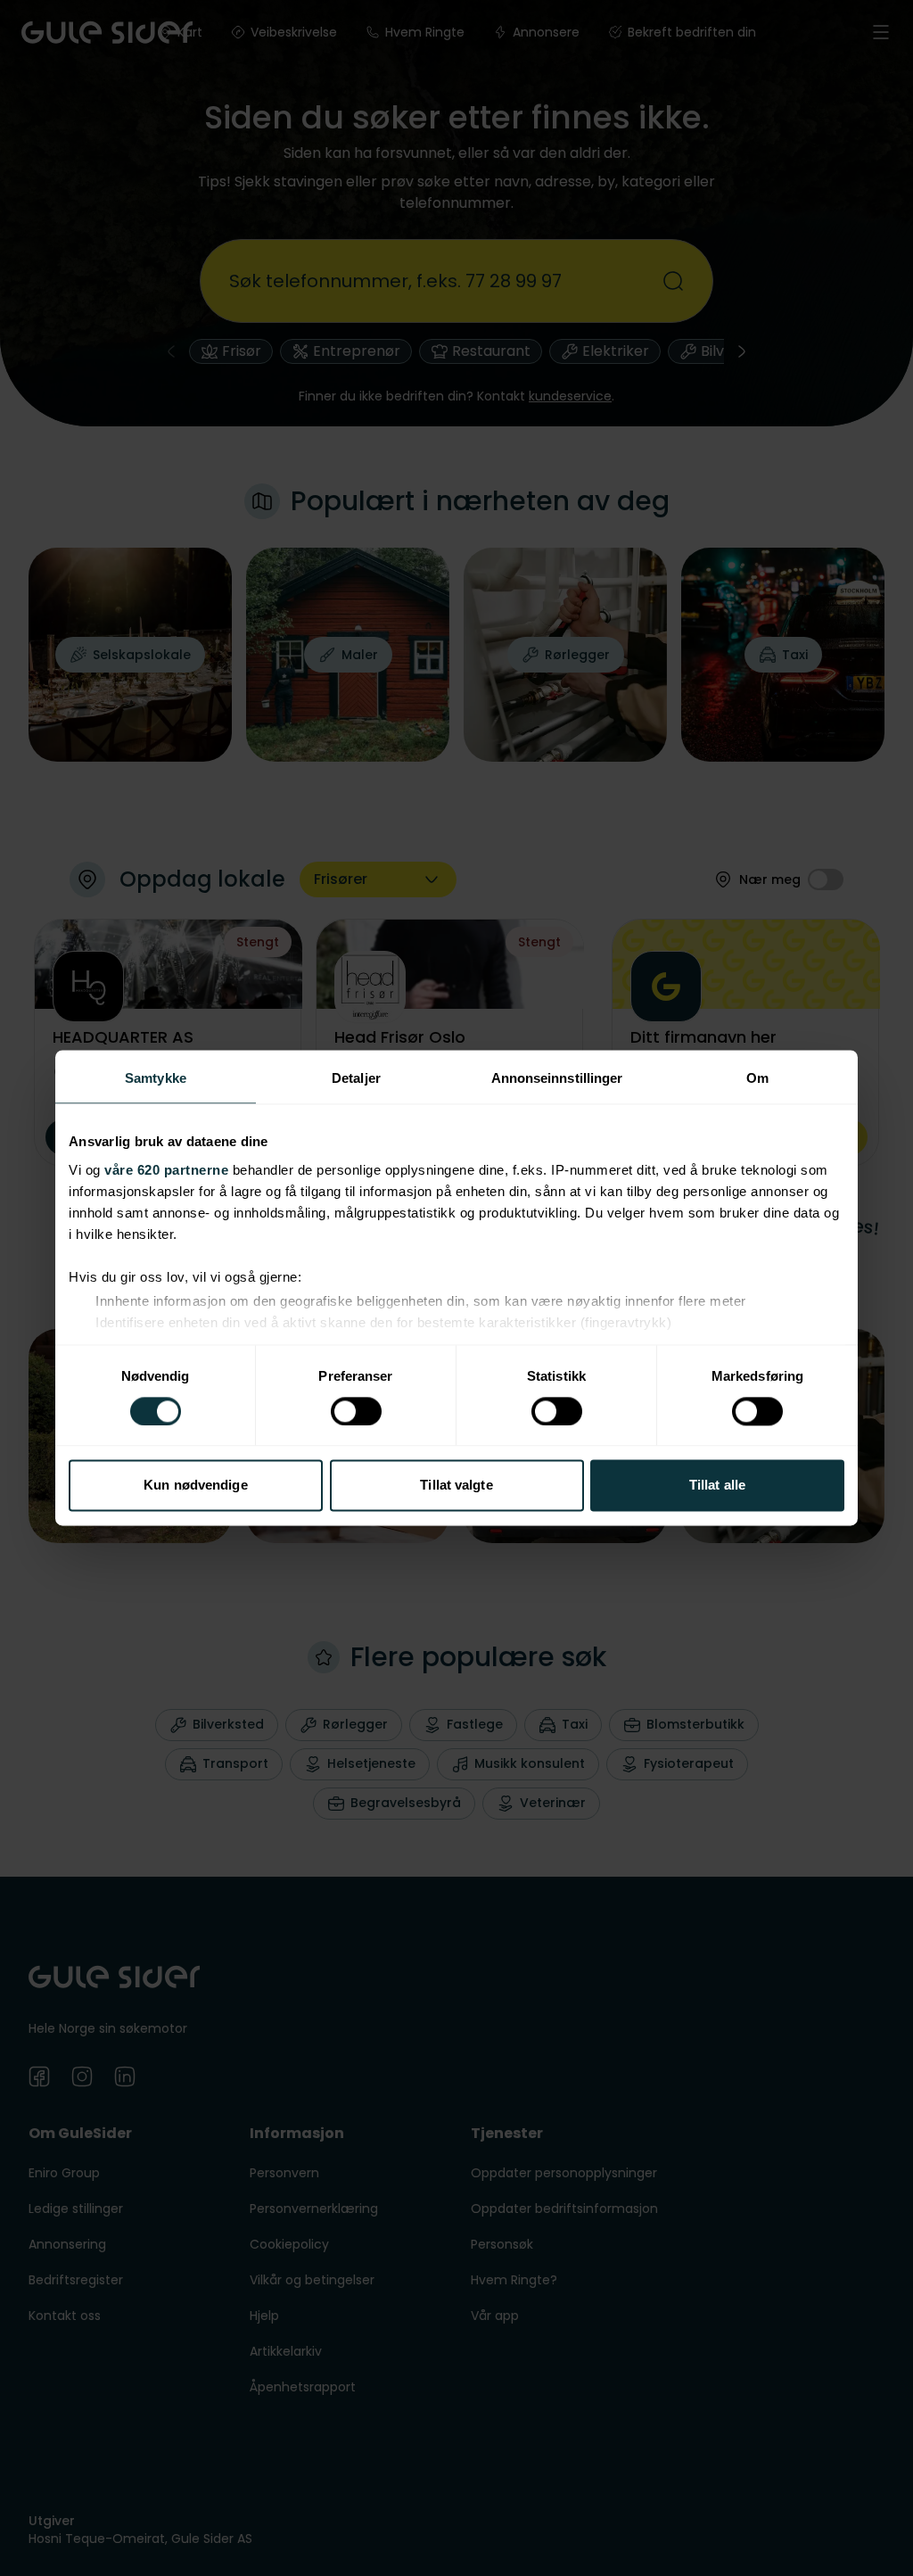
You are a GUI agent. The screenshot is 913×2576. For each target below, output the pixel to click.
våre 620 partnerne (166, 1170)
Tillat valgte (456, 1486)
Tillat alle (717, 1486)
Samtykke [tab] (156, 1078)
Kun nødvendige (195, 1486)
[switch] (356, 1411)
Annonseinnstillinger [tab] (557, 1078)
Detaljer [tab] (356, 1078)
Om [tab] (757, 1078)
